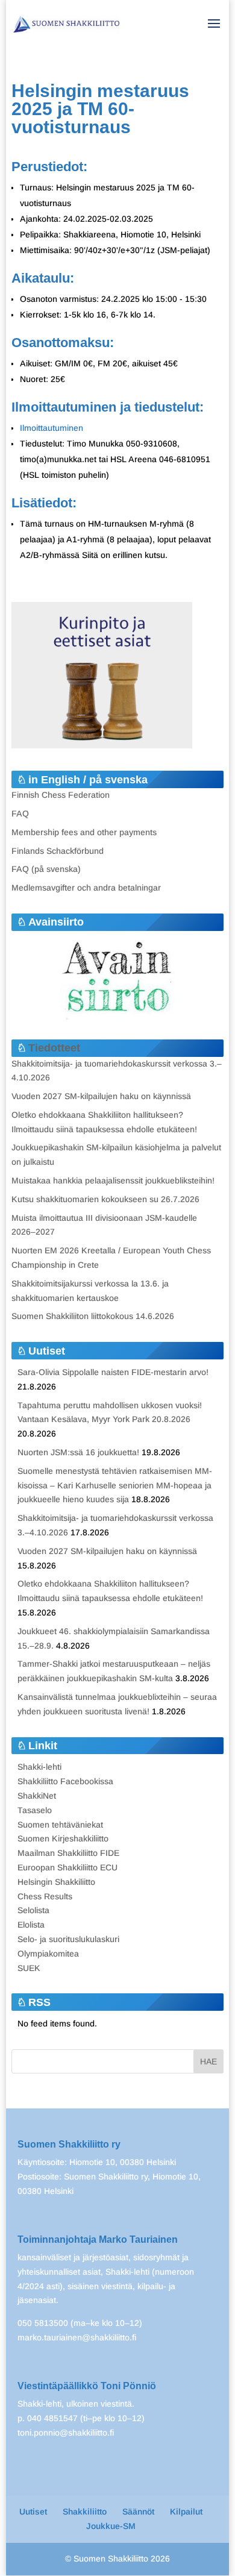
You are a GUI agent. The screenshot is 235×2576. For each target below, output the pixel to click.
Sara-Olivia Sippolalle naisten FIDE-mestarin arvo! (113, 1372)
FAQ (20, 813)
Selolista (33, 1910)
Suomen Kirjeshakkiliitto (63, 1838)
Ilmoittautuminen (52, 428)
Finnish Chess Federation (61, 795)
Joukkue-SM (111, 2526)
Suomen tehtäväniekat (60, 1825)
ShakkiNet (37, 1796)
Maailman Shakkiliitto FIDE (68, 1853)
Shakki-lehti (39, 1767)
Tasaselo (35, 1810)
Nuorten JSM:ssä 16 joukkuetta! (78, 1452)
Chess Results (45, 1896)
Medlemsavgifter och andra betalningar (86, 888)
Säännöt (138, 2512)
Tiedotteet (54, 1048)
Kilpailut (186, 2512)
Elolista (31, 1925)
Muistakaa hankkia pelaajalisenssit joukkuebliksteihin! (113, 1180)
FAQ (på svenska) (46, 869)
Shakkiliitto (85, 2512)
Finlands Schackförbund (58, 851)
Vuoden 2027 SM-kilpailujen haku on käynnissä (101, 1096)
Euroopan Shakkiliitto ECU (67, 1867)
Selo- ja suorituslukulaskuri (68, 1939)
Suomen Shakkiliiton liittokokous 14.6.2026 (93, 1316)
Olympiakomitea (48, 1954)
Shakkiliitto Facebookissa (65, 1781)
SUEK (29, 1968)
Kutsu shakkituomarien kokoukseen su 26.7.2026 (105, 1199)
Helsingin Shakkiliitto (56, 1882)
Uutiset (33, 2512)
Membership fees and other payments (84, 832)
